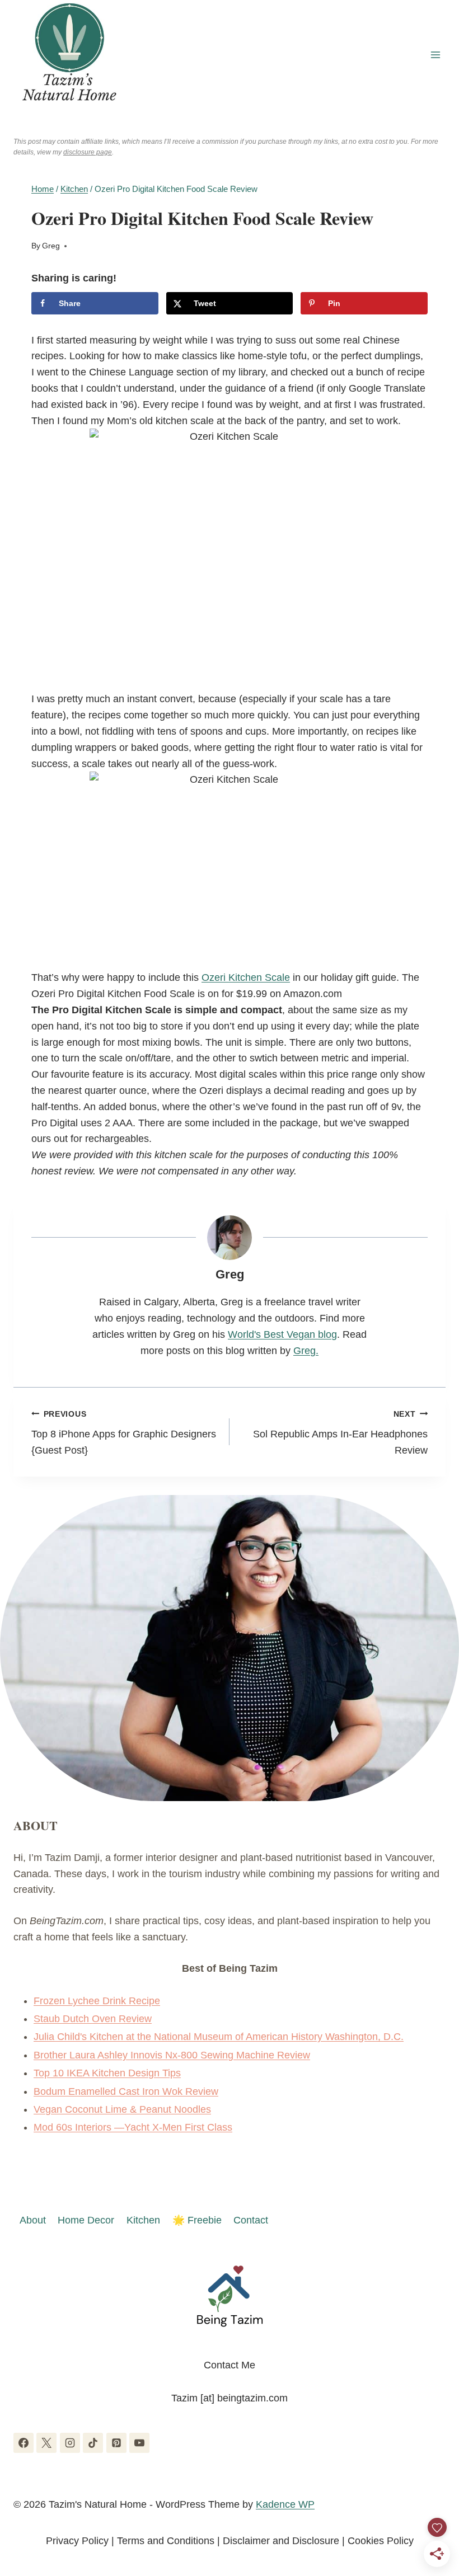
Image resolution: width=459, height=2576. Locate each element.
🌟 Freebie (197, 2220)
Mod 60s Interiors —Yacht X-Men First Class (133, 2127)
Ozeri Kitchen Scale (246, 977)
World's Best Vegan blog (282, 1334)
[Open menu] (435, 55)
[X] (46, 2443)
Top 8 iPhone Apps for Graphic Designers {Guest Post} (124, 1433)
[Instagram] (70, 2443)
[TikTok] (93, 2443)
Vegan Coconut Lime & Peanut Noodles (122, 2109)
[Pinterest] (116, 2443)
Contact (251, 2220)
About (33, 2220)
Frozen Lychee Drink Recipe (97, 2001)
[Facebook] (24, 2443)
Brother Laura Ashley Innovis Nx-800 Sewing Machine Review (172, 2055)
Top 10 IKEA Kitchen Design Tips (107, 2073)
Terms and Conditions (166, 2541)
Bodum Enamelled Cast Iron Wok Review (126, 2091)
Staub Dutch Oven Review (93, 2019)
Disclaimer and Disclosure (281, 2541)
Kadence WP (285, 2504)
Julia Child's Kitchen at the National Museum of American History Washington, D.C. (219, 2037)
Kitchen (143, 2220)
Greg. (306, 1351)
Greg (51, 246)
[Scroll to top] (430, 2509)
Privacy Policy (77, 2541)
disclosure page (88, 152)
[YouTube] (139, 2443)
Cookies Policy (381, 2541)
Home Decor (86, 2220)
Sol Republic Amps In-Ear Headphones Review (340, 1433)
